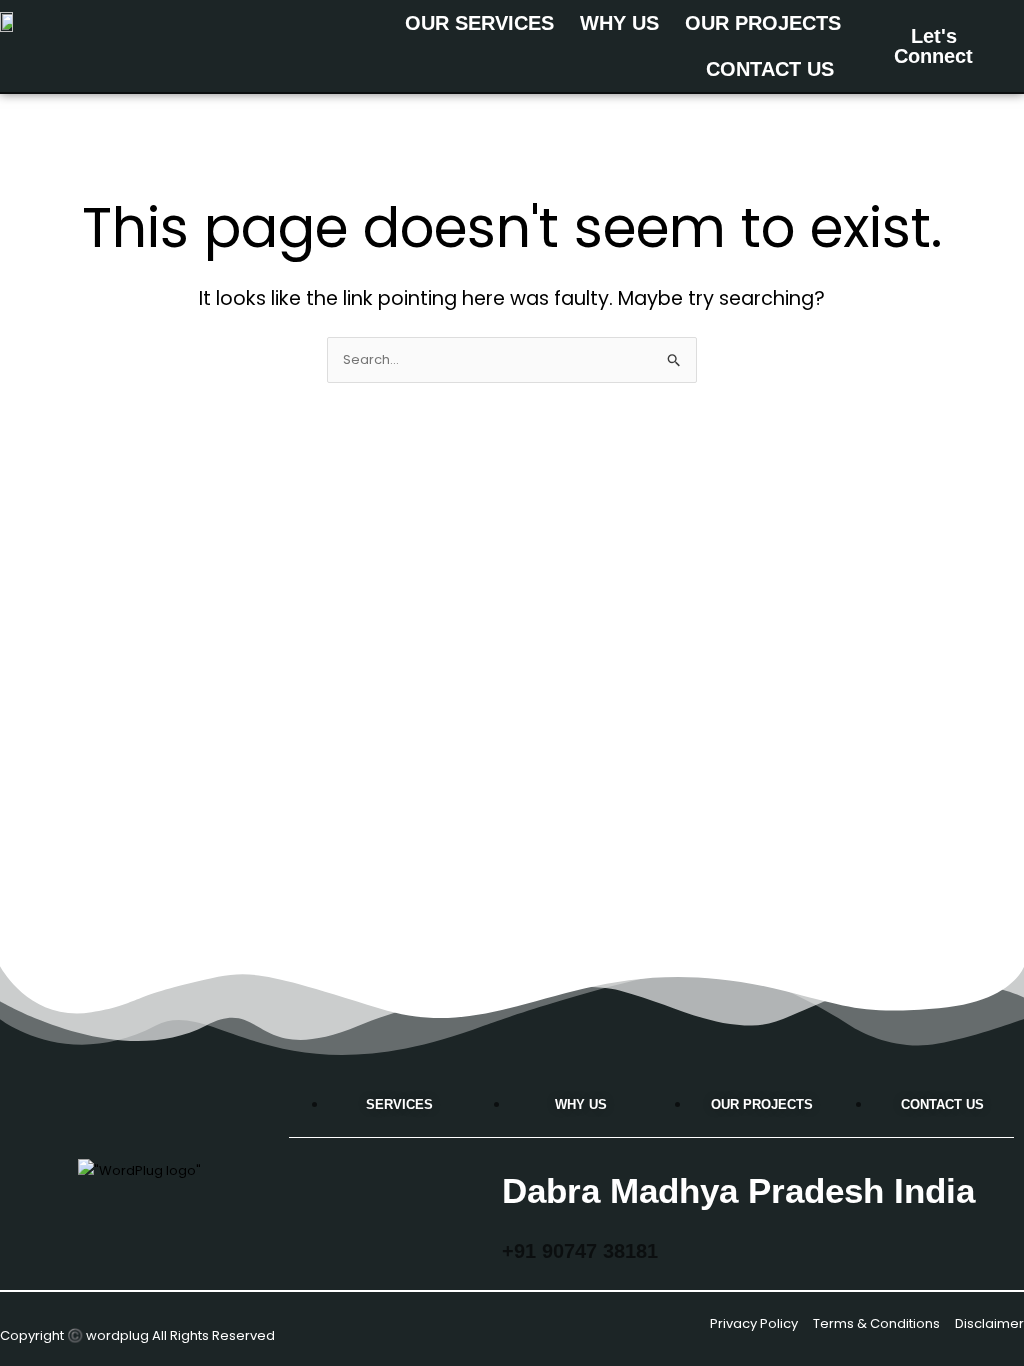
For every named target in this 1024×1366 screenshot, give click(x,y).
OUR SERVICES (479, 23)
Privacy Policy (754, 1323)
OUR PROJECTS (763, 23)
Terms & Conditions (876, 1323)
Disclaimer (989, 1323)
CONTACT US (770, 69)
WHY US (619, 23)
